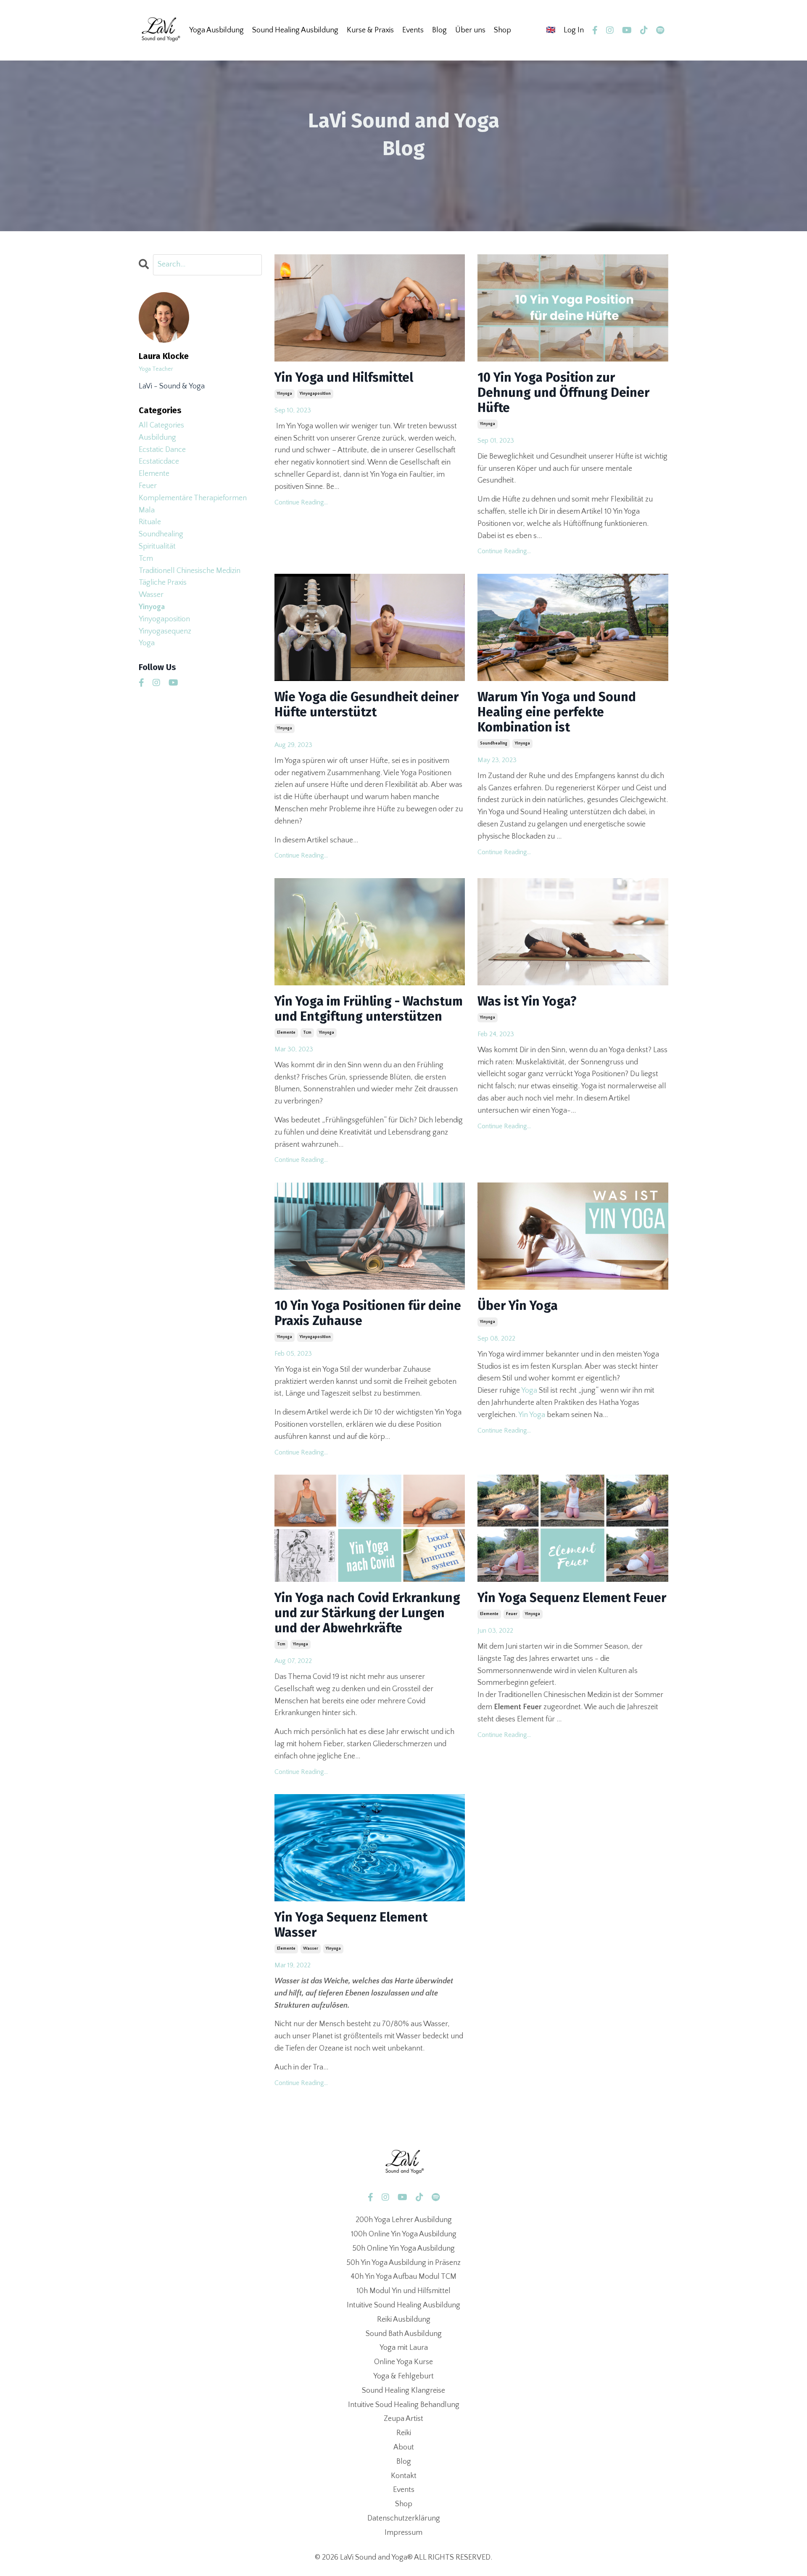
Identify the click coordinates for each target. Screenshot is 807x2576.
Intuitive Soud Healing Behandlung (404, 2405)
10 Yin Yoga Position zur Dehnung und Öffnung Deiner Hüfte (563, 393)
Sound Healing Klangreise (403, 2391)
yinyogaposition (315, 394)
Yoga (529, 1391)
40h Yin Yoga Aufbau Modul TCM (403, 2277)
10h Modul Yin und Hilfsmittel (403, 2291)
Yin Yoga (532, 1415)
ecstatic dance (162, 450)
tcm (307, 1033)
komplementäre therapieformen (193, 498)
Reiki (404, 2433)
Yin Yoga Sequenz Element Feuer (572, 1598)
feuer (512, 1614)
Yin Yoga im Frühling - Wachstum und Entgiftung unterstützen (369, 1009)
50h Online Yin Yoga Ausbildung (403, 2249)
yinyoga (285, 394)
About (404, 2447)
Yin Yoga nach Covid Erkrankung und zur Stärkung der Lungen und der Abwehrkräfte (367, 1613)
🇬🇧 (551, 30)
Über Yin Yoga (518, 1306)
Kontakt (404, 2476)
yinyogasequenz (165, 631)
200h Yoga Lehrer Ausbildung (404, 2220)
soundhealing (494, 743)
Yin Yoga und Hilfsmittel (344, 377)
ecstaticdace (159, 462)
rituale (150, 522)
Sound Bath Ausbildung (404, 2334)
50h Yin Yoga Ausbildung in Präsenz (403, 2263)
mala (147, 510)
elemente (286, 1033)
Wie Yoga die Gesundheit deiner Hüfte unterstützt (367, 705)
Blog (439, 30)
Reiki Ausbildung (404, 2320)
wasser (311, 1949)
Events (404, 2490)
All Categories (161, 425)
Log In (574, 30)
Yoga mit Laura (404, 2348)
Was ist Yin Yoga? (527, 1001)
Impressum (403, 2533)
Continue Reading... (301, 502)
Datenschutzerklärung (404, 2518)
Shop (502, 30)
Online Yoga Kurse (403, 2362)
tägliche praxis (163, 583)
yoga (147, 643)
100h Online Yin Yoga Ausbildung (404, 2234)
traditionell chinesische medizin (190, 571)
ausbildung (157, 438)
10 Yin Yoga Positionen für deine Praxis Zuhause (368, 1313)
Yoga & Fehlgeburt (403, 2376)
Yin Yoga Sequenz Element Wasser (351, 1925)
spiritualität (157, 546)
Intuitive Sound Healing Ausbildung (403, 2305)
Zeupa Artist (403, 2419)
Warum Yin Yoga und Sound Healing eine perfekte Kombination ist (557, 712)
